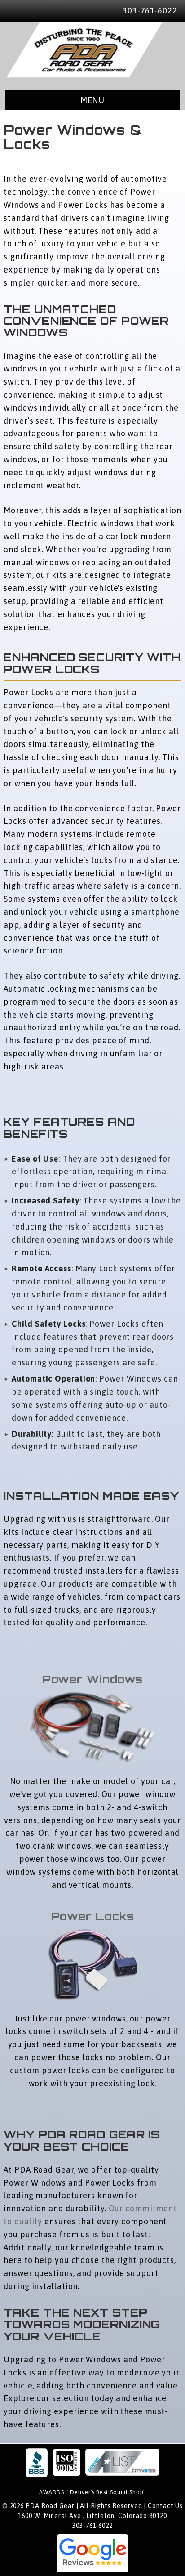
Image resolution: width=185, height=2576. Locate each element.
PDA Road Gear (84, 50)
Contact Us (165, 2506)
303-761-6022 (150, 11)
